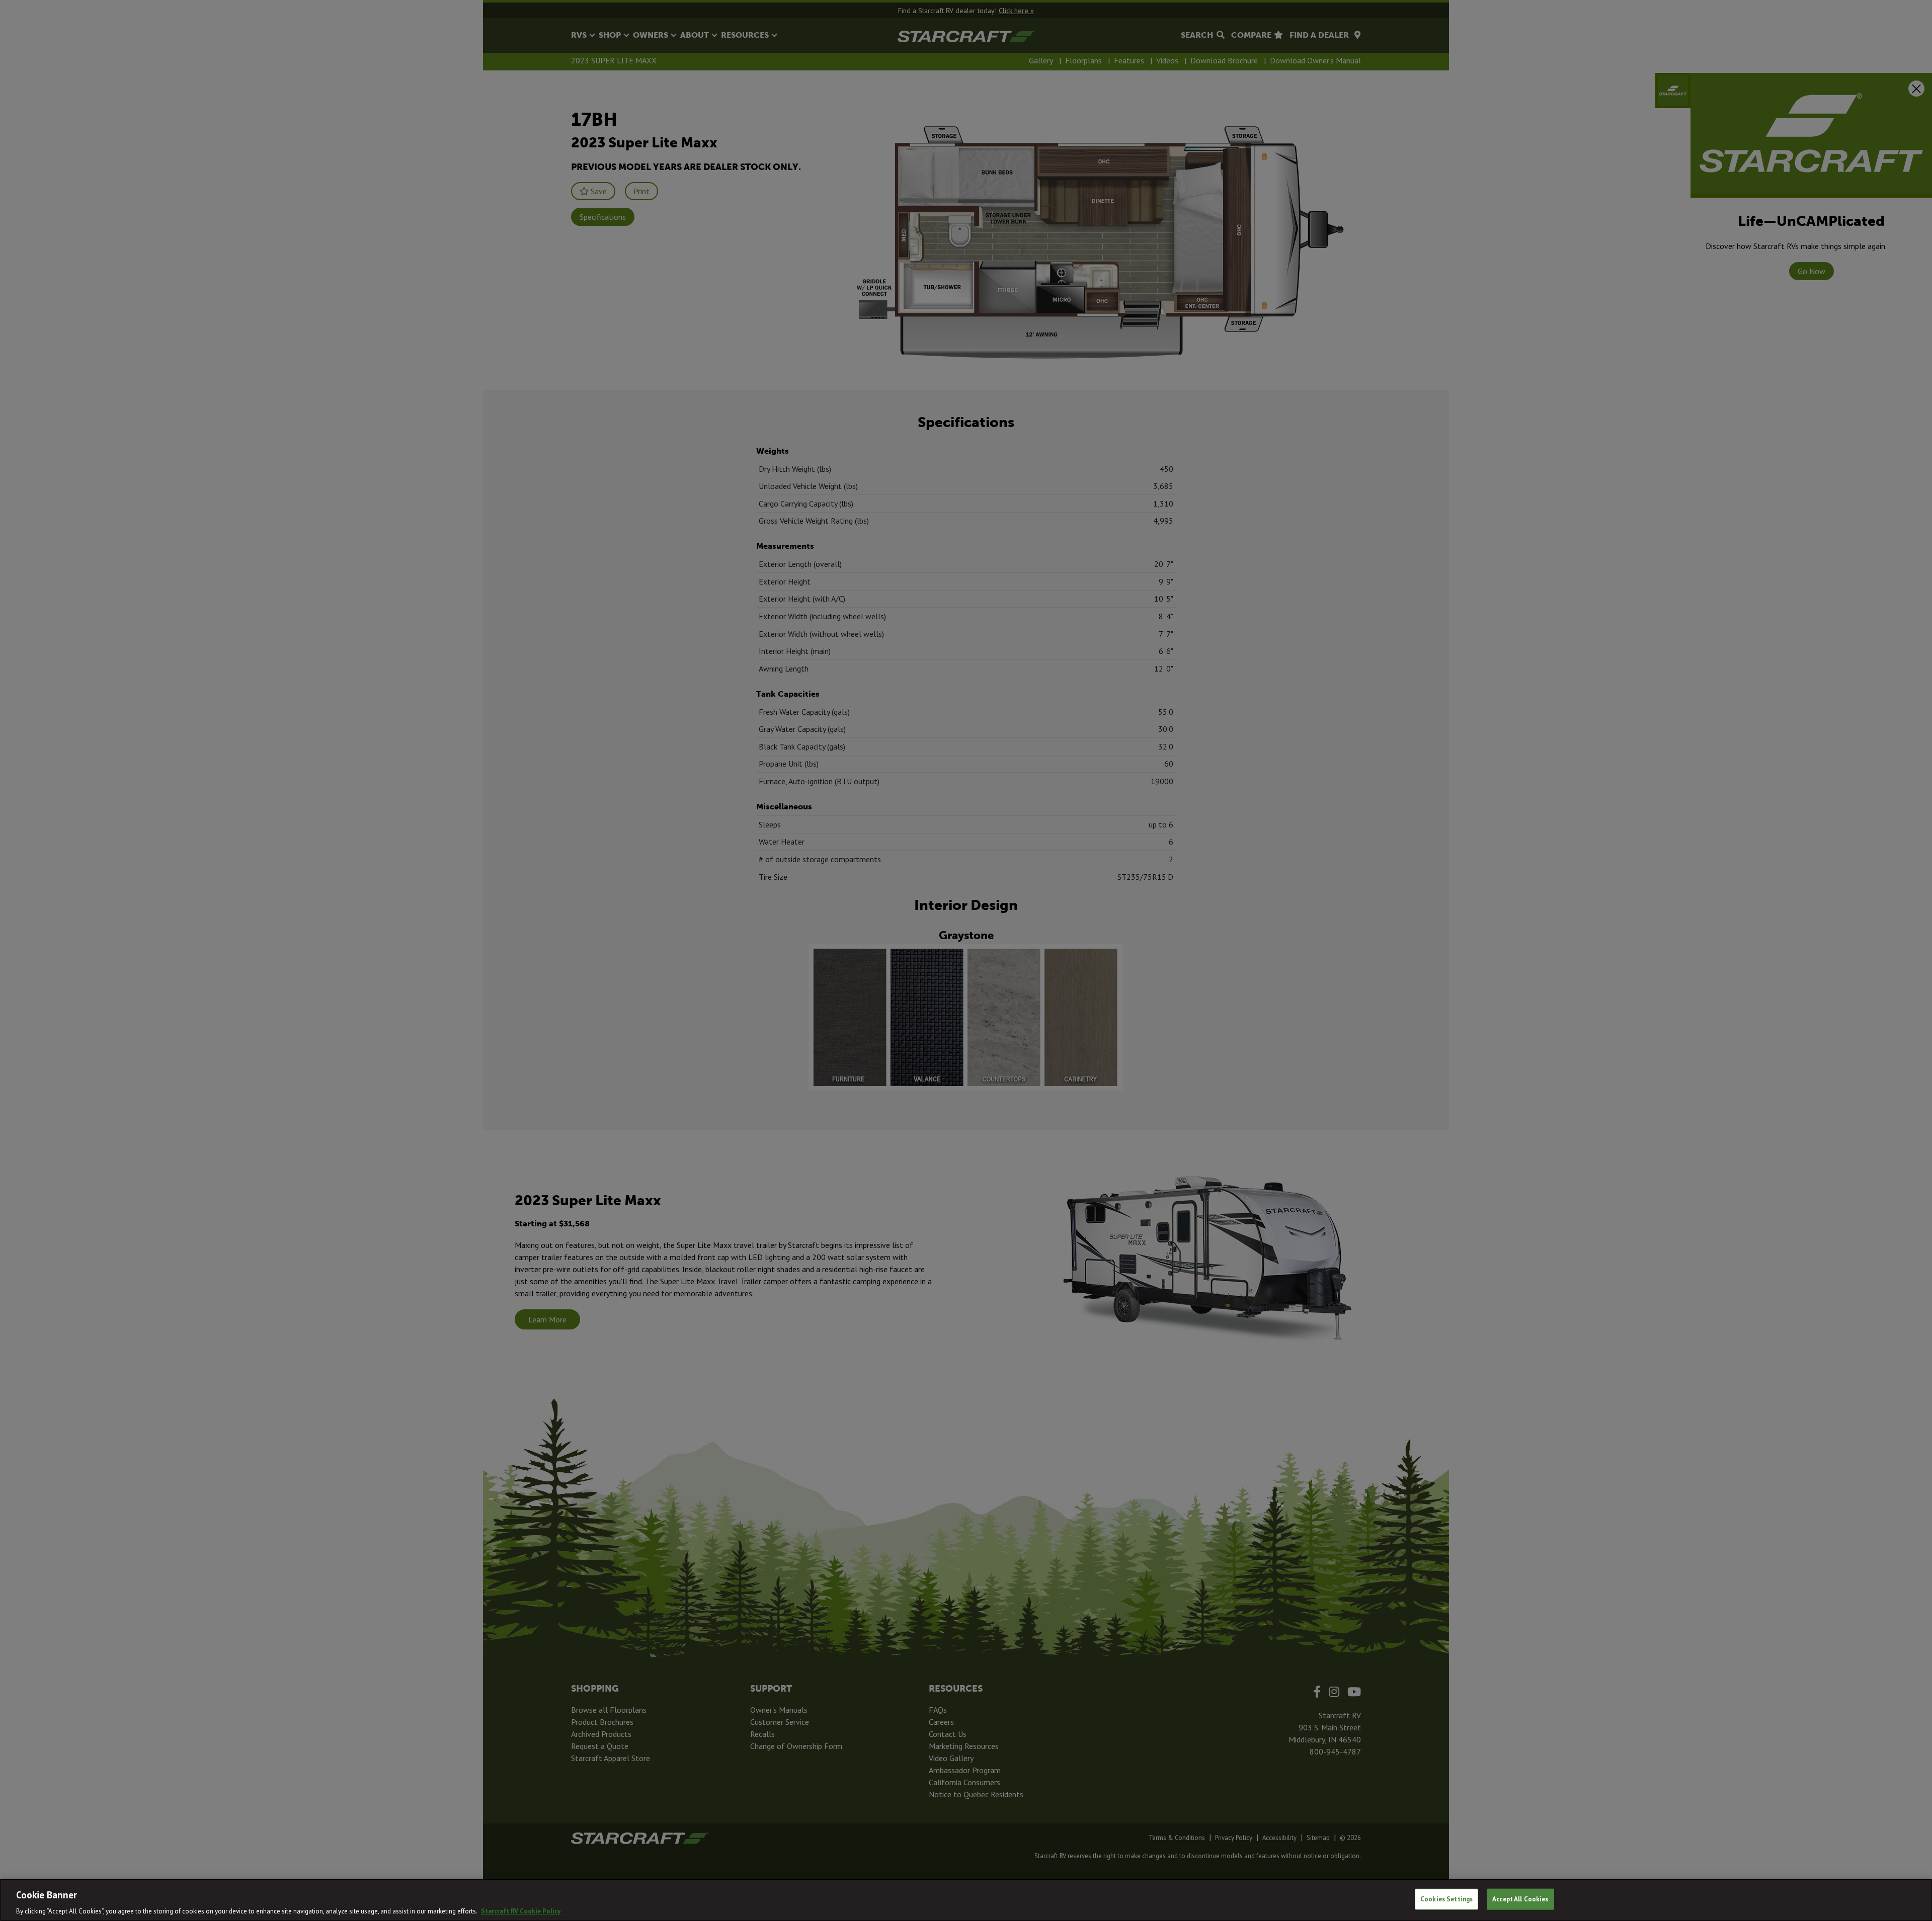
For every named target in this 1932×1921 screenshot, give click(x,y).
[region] (966, 1900)
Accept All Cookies (1520, 1899)
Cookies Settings (1446, 1899)
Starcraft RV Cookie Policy (521, 1911)
